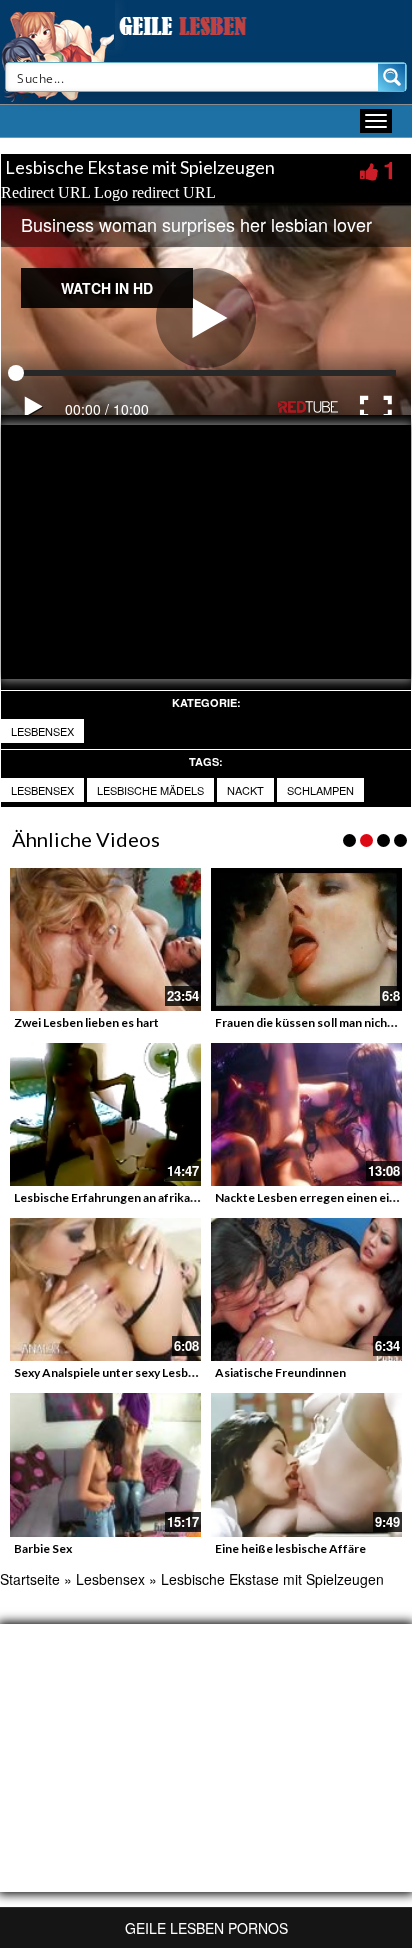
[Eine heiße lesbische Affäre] (306, 1464)
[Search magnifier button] (392, 77)
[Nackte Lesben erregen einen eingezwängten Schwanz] (306, 1114)
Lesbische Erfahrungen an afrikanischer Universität (154, 1197)
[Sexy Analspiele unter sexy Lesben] (105, 1289)
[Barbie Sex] (105, 1464)
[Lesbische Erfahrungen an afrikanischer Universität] (105, 1114)
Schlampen (320, 790)
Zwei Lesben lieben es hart (86, 1022)
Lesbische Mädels (150, 790)
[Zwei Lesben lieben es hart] (105, 939)
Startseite (30, 1579)
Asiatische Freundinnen (280, 1372)
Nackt (245, 790)
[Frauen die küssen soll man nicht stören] (306, 939)
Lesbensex (42, 731)
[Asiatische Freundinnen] (306, 1289)
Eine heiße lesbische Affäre (290, 1548)
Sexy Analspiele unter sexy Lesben (108, 1372)
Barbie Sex (43, 1548)
